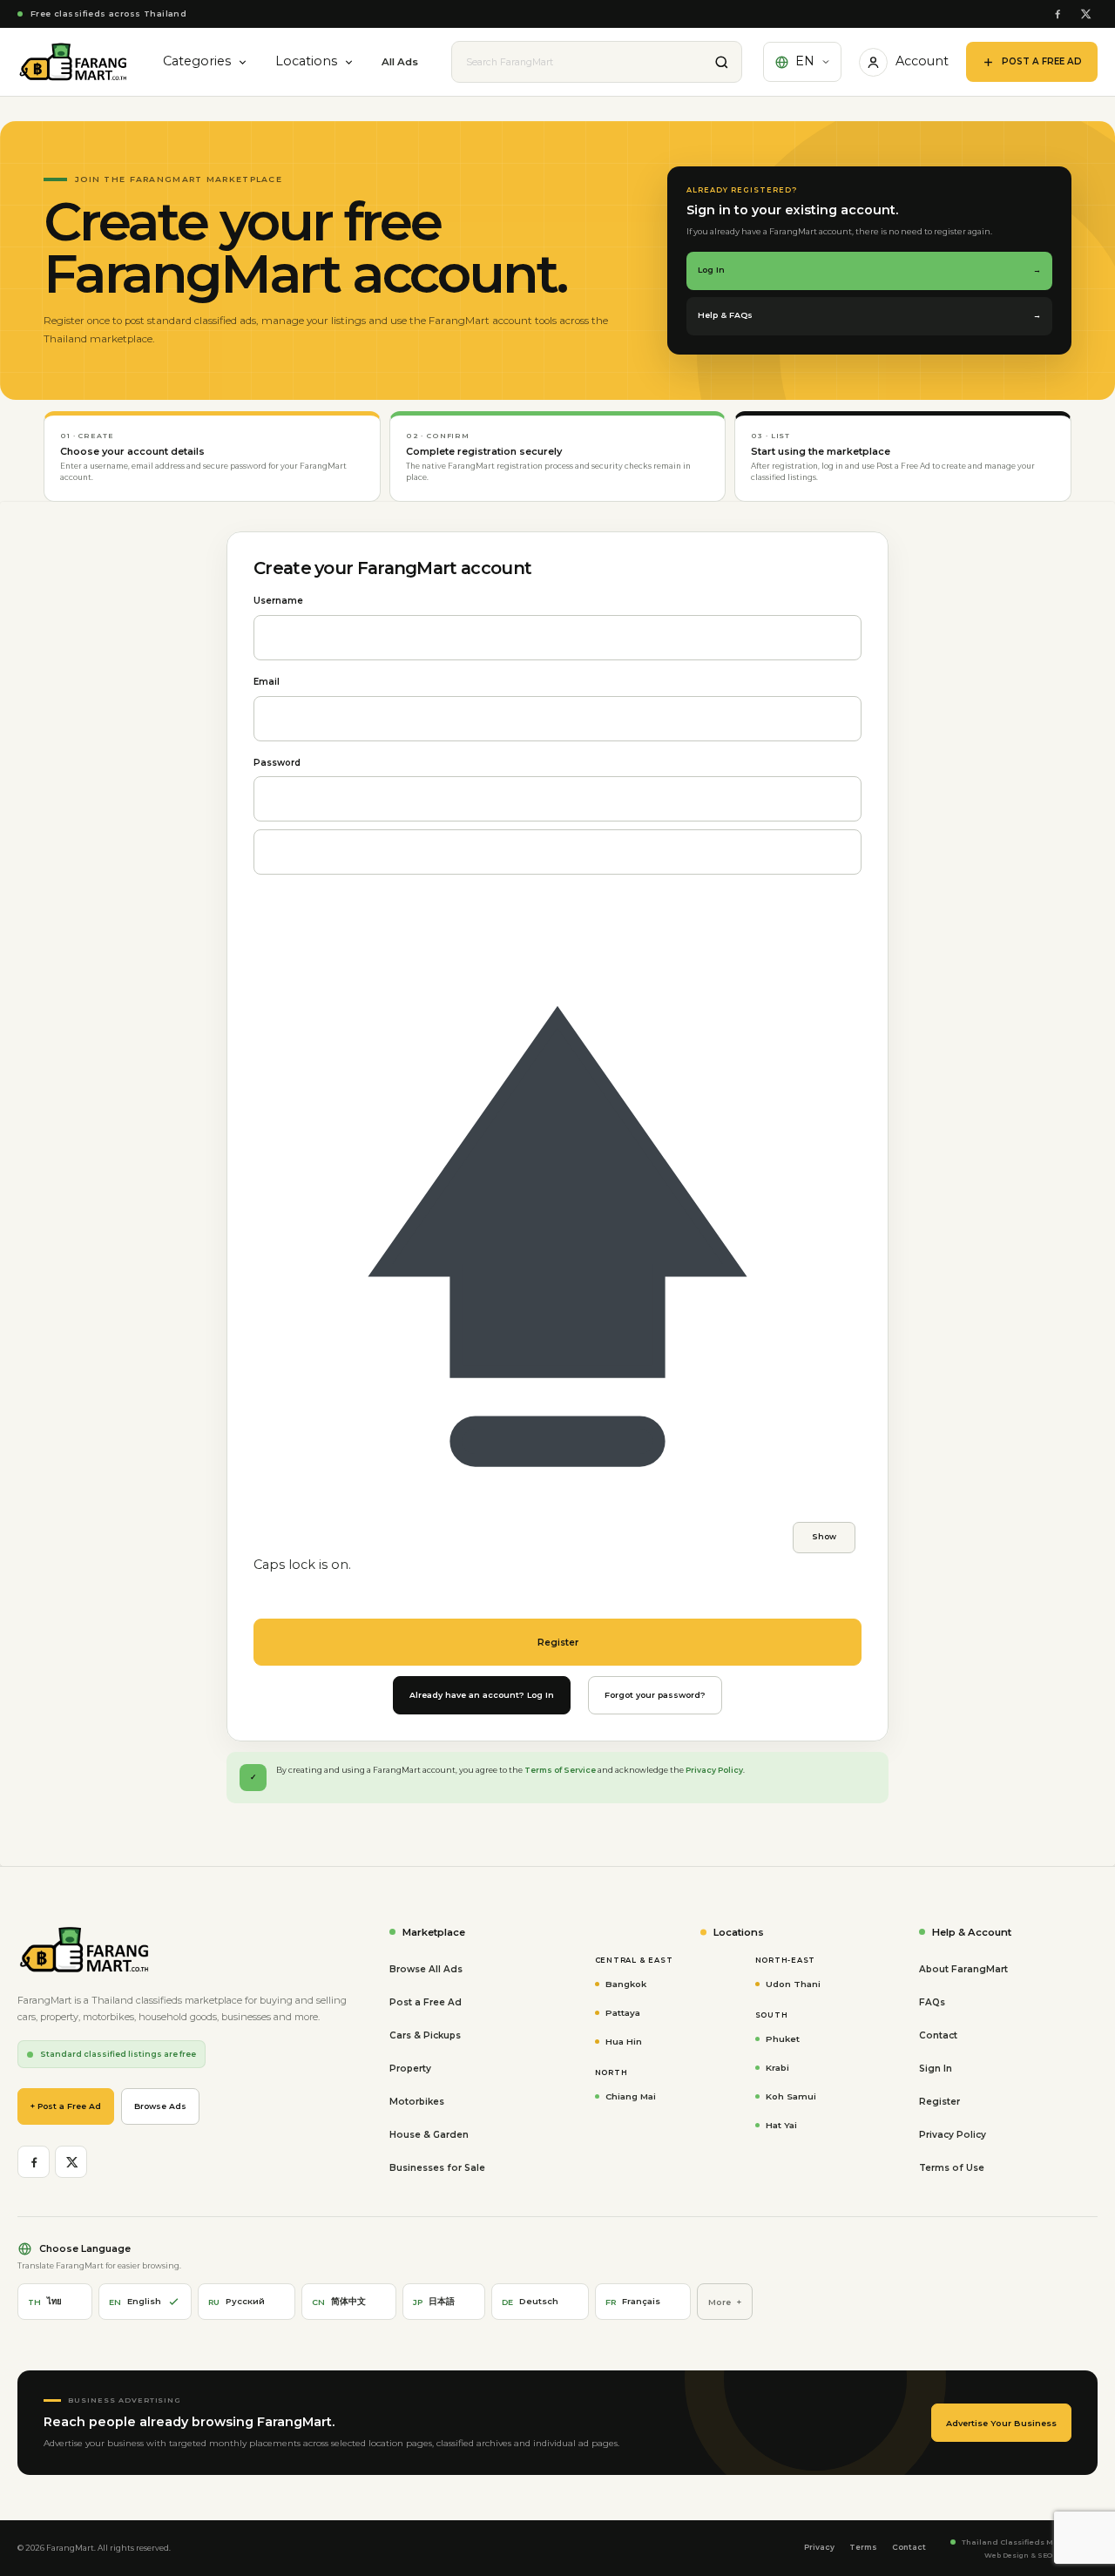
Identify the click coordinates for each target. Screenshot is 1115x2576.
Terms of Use (952, 2168)
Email (267, 682)
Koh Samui (791, 2096)
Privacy (819, 2547)
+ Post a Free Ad (66, 2106)
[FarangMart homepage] (74, 62)
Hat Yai (781, 2125)
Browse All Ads (426, 1969)
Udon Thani (793, 1984)
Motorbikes (417, 2102)
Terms (863, 2547)
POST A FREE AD (1042, 61)
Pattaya (623, 2012)
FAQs (932, 2002)
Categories (197, 61)
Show (824, 1537)
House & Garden (429, 2135)
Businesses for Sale (437, 2168)
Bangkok (626, 1984)
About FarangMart (963, 1969)
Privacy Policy (714, 1770)
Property (410, 2069)
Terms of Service (560, 1770)
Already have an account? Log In (482, 1695)
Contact (938, 2035)
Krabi (777, 2067)
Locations (306, 61)
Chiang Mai (631, 2096)
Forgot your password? (655, 1695)
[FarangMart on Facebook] (1057, 14)
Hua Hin (624, 2041)
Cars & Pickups (425, 2035)
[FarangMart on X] (1085, 14)
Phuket (783, 2038)
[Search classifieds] (721, 62)
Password (277, 763)
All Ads (400, 62)
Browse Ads (160, 2106)
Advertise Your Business (1001, 2423)
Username (278, 601)
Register (939, 2102)
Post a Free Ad (426, 2002)
